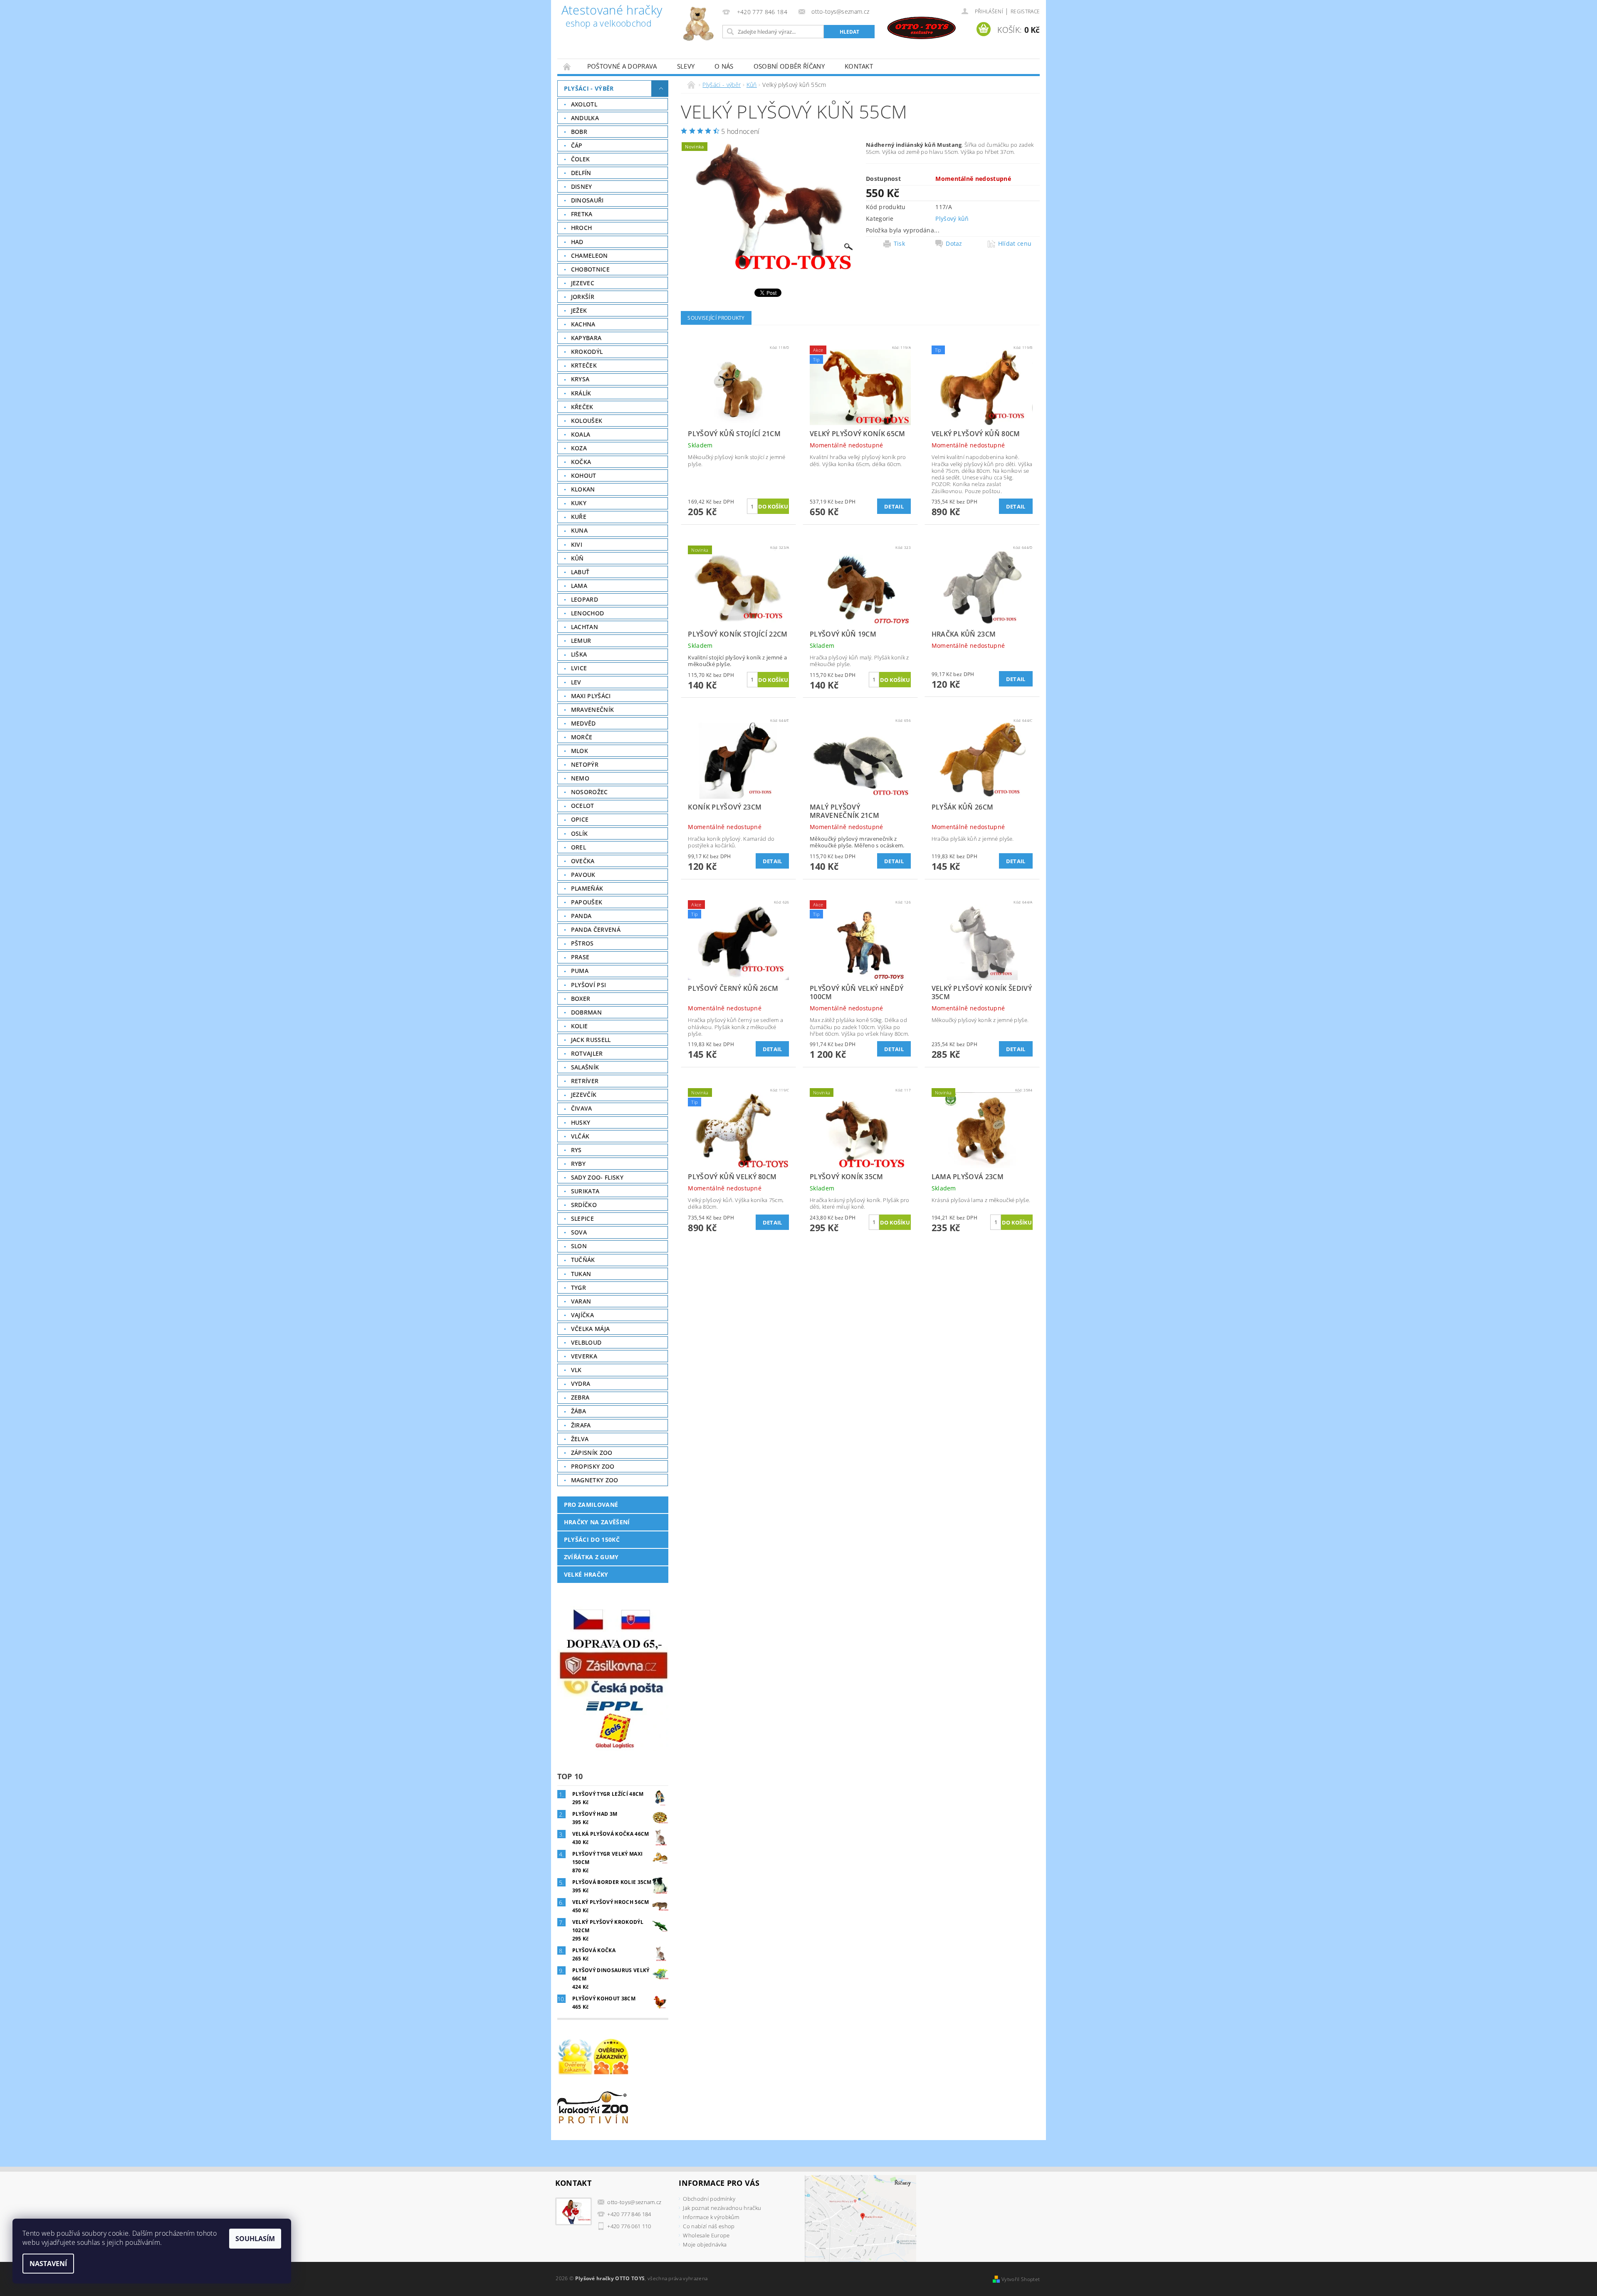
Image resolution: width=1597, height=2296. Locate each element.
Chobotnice (590, 269)
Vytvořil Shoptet (1021, 2279)
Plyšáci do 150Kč (592, 1539)
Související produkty (716, 318)
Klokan (583, 489)
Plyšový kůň (952, 218)
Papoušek (587, 902)
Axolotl (584, 104)
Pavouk (583, 875)
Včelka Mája (591, 1329)
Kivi (577, 544)
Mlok (580, 751)
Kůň (577, 558)
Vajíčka (582, 1315)
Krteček (584, 365)
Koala (581, 434)
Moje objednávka (705, 2244)
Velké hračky (586, 1574)
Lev (576, 682)
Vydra (581, 1384)
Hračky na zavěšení (597, 1522)
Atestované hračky (612, 17)
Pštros (582, 943)
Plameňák (587, 888)
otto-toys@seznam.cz (634, 2202)
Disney (582, 186)
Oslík (580, 833)
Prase (580, 957)
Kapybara (586, 338)
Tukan (581, 1274)
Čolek (581, 159)
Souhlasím (255, 2239)
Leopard (585, 599)
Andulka (585, 118)
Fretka (582, 214)
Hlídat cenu (1015, 244)
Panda (581, 916)
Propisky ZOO (593, 1466)
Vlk (576, 1370)
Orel (578, 847)
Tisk (899, 244)
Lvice (579, 668)
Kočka (581, 462)
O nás (724, 66)
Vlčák (580, 1136)
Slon (579, 1246)
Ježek (579, 310)
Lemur (581, 641)
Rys (576, 1150)
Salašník (585, 1067)
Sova (579, 1232)
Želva (580, 1439)
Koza (579, 448)
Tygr (578, 1287)
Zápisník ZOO (592, 1453)
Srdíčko (584, 1205)
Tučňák (583, 1260)
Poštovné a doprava (622, 66)
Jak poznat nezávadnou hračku (722, 2208)
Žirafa (581, 1425)
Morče (582, 737)
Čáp (577, 145)
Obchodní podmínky (709, 2199)
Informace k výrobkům (711, 2217)
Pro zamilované (591, 1505)
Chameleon (590, 256)
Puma (580, 971)
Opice (580, 819)
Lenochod (588, 613)
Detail (894, 506)
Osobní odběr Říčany (789, 66)
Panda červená (596, 930)
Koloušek (587, 421)
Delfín (581, 173)
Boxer (581, 999)
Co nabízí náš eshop (709, 2226)
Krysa (580, 379)
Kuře (579, 517)
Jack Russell (591, 1040)
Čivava (582, 1108)
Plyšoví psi (589, 985)
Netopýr (585, 764)
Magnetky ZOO (595, 1480)
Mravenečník (593, 710)
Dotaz (954, 244)
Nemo (580, 778)
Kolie (580, 1026)
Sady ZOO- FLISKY (597, 1177)
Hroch (582, 228)
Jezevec (583, 283)
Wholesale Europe (706, 2235)
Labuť (580, 572)
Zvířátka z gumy (591, 1557)
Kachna (583, 324)
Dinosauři (587, 200)
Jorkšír (583, 297)
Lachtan (585, 627)
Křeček (582, 407)
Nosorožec (590, 792)
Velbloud (586, 1342)
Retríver (585, 1081)
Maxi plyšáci (591, 696)
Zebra (580, 1397)
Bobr (579, 132)
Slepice (582, 1218)
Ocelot (583, 806)
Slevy (686, 66)
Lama (579, 586)
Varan (581, 1301)
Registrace (1025, 11)
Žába (578, 1411)
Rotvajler (587, 1053)
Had (577, 242)
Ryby (578, 1164)
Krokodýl (587, 352)
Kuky (579, 503)
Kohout (584, 475)
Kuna (579, 530)
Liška (579, 654)
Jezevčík (584, 1095)
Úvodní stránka (567, 66)
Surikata (585, 1191)
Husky (581, 1122)
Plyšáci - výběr (589, 88)
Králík (581, 393)
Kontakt (859, 66)
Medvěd (583, 723)
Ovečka (583, 861)
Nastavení (48, 2264)
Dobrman (586, 1012)
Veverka (584, 1356)
